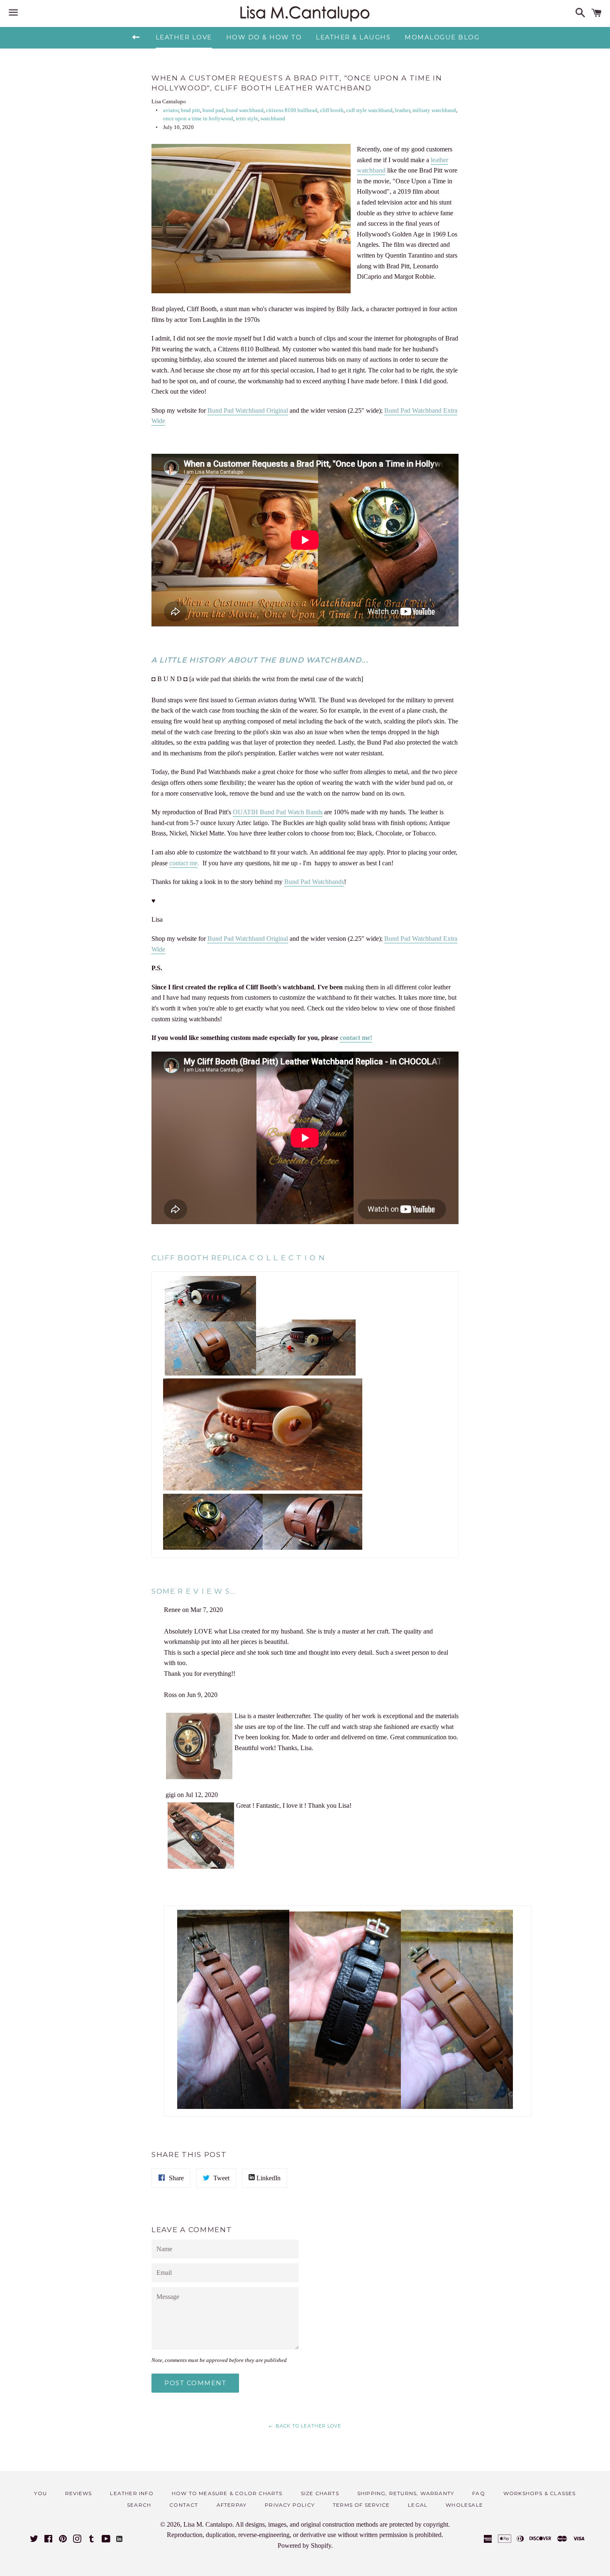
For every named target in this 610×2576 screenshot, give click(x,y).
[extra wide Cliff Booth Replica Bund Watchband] (312, 1547)
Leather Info (132, 2493)
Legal (418, 2505)
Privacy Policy (290, 2505)
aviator (171, 110)
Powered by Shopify (304, 2546)
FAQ (479, 2493)
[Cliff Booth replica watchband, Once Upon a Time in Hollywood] (213, 1547)
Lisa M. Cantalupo (208, 2524)
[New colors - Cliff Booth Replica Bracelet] (263, 1488)
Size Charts (320, 2493)
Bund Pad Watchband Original (248, 410)
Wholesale (464, 2505)
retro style (247, 119)
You (40, 2493)
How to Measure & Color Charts (227, 2493)
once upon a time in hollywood (198, 119)
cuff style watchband (369, 110)
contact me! (356, 1038)
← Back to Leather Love (305, 2426)
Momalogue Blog (442, 37)
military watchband (434, 110)
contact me (183, 863)
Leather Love (184, 37)
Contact (184, 2505)
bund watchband (245, 110)
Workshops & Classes (540, 2493)
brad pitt (190, 110)
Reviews (78, 2493)
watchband (273, 119)
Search (139, 2505)
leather (403, 110)
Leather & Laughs (353, 37)
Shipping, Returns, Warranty (406, 2493)
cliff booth (332, 110)
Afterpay (232, 2505)
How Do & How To (264, 37)
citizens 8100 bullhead (292, 110)
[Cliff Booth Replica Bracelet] (306, 1373)
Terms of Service (361, 2505)
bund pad (213, 110)
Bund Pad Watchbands (314, 882)
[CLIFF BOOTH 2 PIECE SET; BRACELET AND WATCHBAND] (210, 1373)
